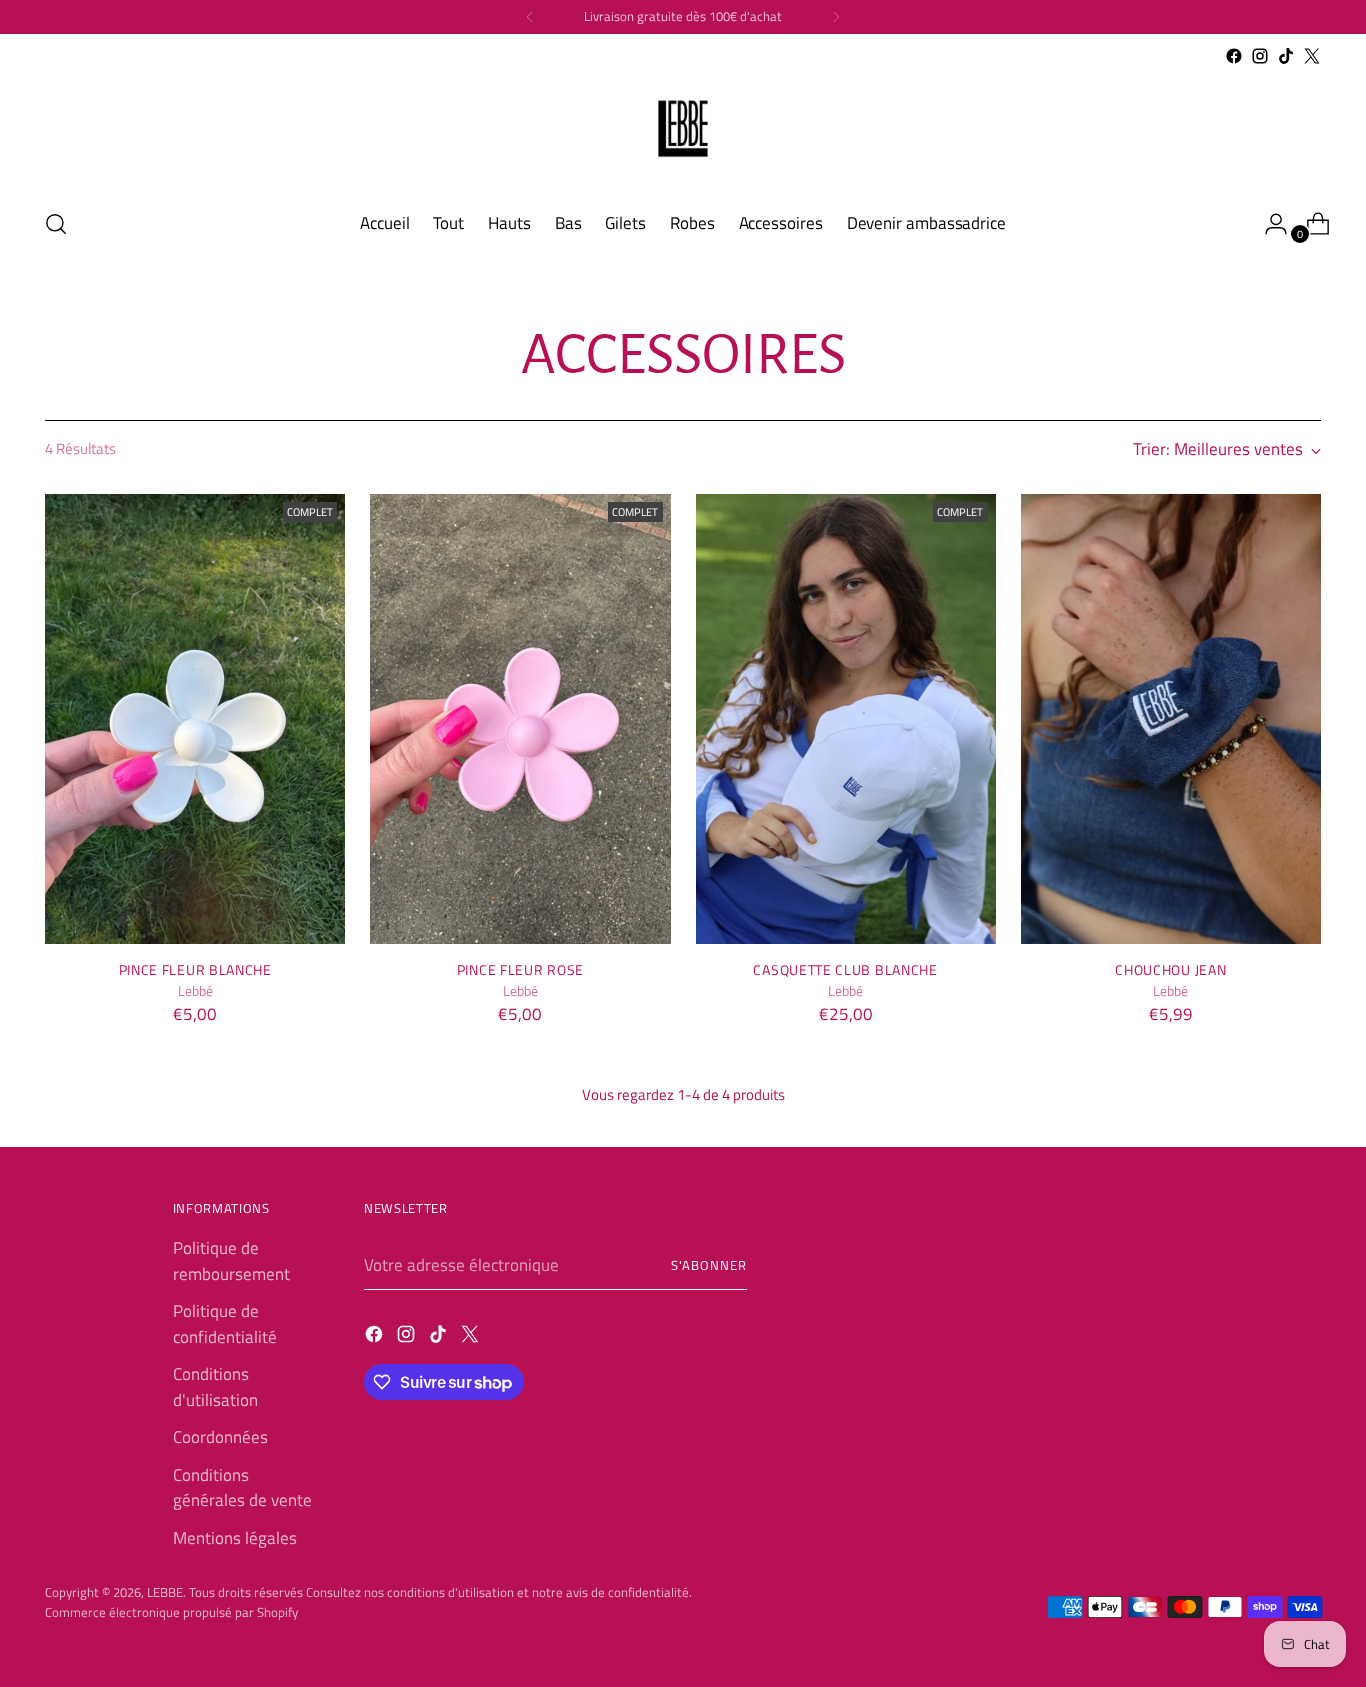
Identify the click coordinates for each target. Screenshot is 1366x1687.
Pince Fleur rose (520, 969)
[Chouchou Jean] (1171, 719)
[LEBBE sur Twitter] (1312, 56)
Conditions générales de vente (242, 1488)
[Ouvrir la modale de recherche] (56, 224)
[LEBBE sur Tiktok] (1286, 56)
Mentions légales (235, 1538)
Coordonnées (220, 1437)
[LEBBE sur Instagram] (1260, 56)
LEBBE (165, 1592)
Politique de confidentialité (225, 1324)
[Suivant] (836, 17)
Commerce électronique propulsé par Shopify (171, 1612)
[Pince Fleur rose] (520, 719)
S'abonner (709, 1265)
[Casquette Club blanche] (846, 719)
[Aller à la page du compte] (1268, 224)
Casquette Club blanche (845, 969)
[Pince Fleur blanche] (195, 719)
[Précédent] (530, 17)
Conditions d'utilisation (215, 1387)
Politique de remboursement (231, 1261)
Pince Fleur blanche (195, 969)
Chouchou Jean (1170, 969)
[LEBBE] (683, 130)
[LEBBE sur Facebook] (1234, 56)
